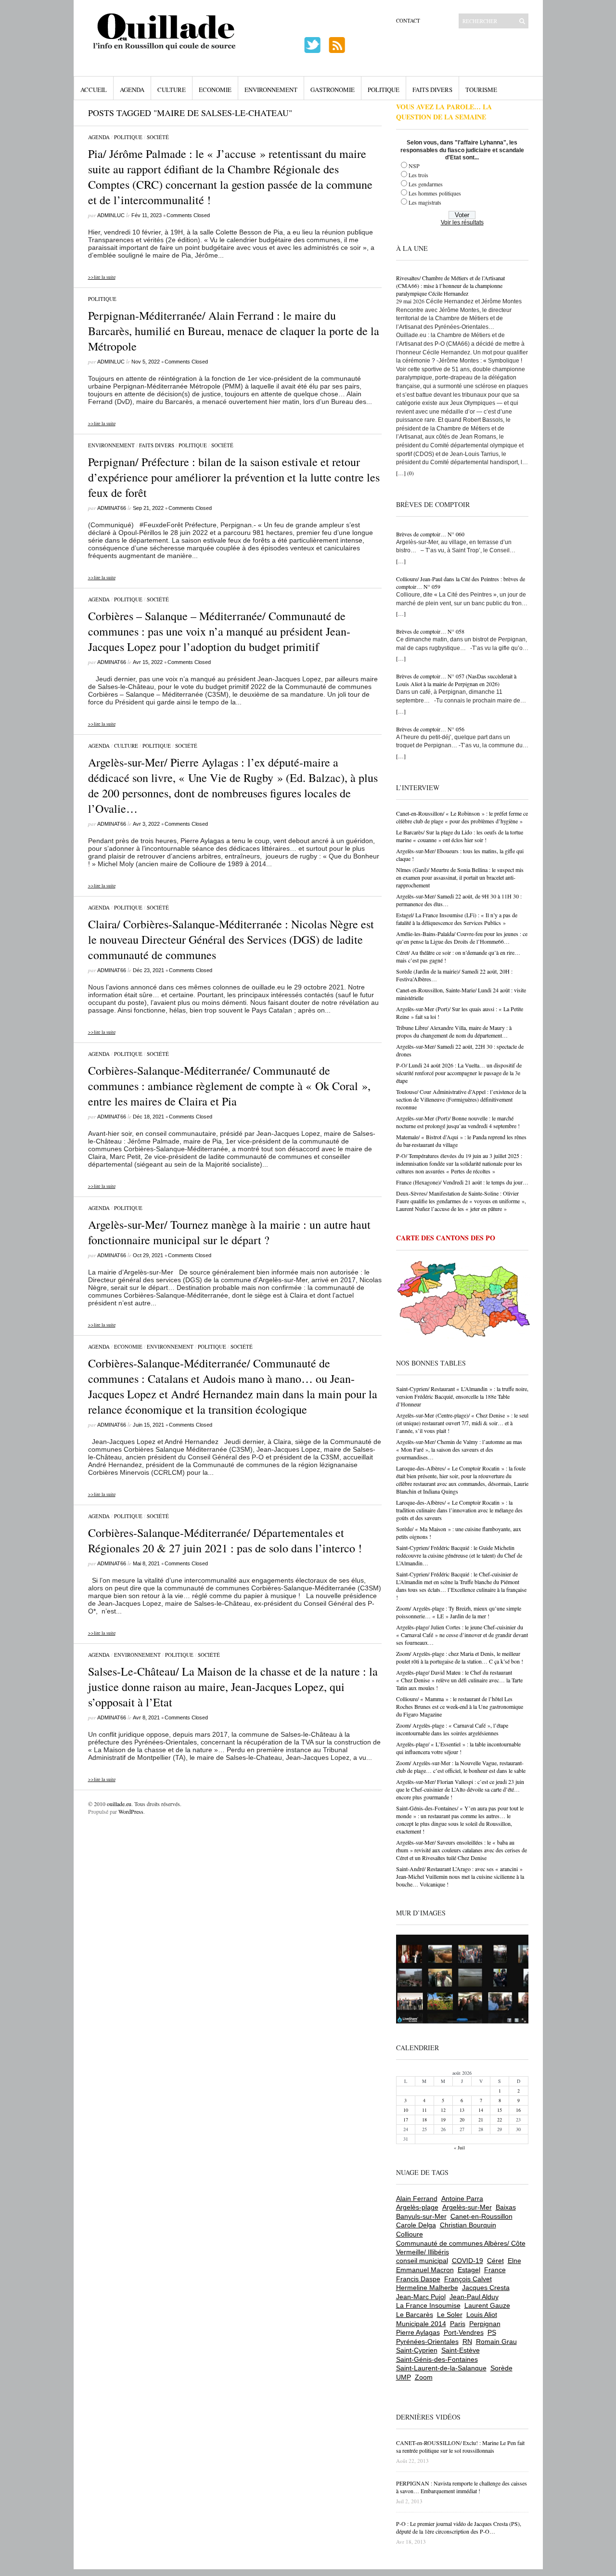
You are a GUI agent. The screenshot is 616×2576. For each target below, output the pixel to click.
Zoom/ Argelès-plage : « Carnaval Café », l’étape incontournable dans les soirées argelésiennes (452, 1729)
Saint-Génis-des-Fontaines (437, 2359)
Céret (495, 2261)
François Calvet (468, 2279)
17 (406, 2120)
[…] (401, 473)
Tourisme (481, 90)
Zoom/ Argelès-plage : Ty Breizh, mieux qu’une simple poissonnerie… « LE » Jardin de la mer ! (459, 1612)
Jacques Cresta (486, 2288)
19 (443, 2120)
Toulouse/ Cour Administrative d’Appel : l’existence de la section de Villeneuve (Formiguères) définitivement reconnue (461, 1099)
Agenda (132, 90)
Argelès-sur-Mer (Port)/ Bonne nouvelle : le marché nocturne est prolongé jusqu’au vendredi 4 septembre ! (458, 1122)
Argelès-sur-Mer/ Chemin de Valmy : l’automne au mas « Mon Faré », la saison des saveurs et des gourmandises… (459, 1449)
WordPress (131, 1811)
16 (518, 2110)
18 (424, 2120)
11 (424, 2110)
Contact (408, 20)
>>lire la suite (102, 277)
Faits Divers (432, 90)
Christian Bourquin (468, 2225)
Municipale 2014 (421, 2324)
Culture (172, 90)
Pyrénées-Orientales (427, 2342)
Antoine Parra (462, 2199)
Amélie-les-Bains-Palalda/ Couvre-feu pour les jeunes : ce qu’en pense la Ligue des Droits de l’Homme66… (462, 937)
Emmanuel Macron (425, 2270)
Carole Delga (416, 2225)
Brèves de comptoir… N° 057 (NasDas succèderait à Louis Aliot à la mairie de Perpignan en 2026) (456, 680)
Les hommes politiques (435, 193)
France (495, 2270)
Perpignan (485, 2324)
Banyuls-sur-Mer (421, 2216)
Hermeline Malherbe (427, 2288)
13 (462, 2110)
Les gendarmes (426, 184)
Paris (458, 2324)
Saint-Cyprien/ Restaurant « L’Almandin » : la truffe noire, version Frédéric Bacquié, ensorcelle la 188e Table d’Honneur (462, 1396)
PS (492, 2332)
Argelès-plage (417, 2207)
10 (406, 2110)
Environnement (271, 90)
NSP (414, 166)
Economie (215, 90)
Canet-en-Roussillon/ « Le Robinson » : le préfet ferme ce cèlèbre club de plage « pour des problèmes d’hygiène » (462, 817)
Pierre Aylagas (418, 2332)
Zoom (424, 2377)
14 (481, 2110)
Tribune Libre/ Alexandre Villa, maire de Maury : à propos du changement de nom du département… (454, 1031)
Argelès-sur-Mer (467, 2207)
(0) (411, 473)
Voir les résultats (462, 222)
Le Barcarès (415, 2315)
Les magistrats (425, 202)
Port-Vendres (464, 2332)
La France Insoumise (428, 2305)
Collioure (410, 2234)
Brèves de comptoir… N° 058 (430, 631)
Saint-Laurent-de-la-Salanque (441, 2368)
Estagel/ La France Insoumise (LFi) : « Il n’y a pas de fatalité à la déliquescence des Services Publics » (457, 919)
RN (467, 2342)
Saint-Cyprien (417, 2350)
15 (500, 2110)
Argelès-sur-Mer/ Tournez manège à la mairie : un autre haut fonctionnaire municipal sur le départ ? (229, 1232)
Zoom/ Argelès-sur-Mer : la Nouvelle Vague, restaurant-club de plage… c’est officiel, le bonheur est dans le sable (461, 1767)
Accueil (94, 90)
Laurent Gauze (487, 2305)
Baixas (506, 2207)
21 (481, 2120)
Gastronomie (333, 90)
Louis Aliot (482, 2315)
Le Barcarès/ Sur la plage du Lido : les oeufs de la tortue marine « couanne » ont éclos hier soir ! (460, 836)
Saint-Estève (461, 2350)
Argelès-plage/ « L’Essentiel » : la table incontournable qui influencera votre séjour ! (458, 1748)
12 (443, 2110)
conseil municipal (422, 2261)
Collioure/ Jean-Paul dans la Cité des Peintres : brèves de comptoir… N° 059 (461, 583)
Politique (384, 90)
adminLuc (111, 215)
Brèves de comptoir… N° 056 (430, 729)
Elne (514, 2261)
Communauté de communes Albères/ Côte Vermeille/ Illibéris (461, 2248)
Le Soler (450, 2315)
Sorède (501, 2368)
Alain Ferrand (417, 2199)
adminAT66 (112, 508)
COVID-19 (468, 2261)
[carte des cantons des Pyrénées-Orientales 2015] (463, 1301)
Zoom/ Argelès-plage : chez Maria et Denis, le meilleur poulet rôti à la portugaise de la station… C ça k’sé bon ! (460, 1657)
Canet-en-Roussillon (481, 2216)
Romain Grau (496, 2342)
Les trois (418, 175)
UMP (404, 2377)
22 (500, 2120)
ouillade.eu (119, 1804)
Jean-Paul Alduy (474, 2297)
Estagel (469, 2270)
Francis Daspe (418, 2279)
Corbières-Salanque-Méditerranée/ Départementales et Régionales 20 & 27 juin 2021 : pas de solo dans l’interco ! (225, 1540)
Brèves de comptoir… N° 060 (430, 534)
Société (158, 137)
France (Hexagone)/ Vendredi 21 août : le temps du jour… (462, 1182)
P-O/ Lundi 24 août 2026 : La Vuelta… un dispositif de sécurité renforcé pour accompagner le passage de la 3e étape (459, 1073)
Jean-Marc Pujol (421, 2297)
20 (462, 2120)
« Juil (459, 2147)
